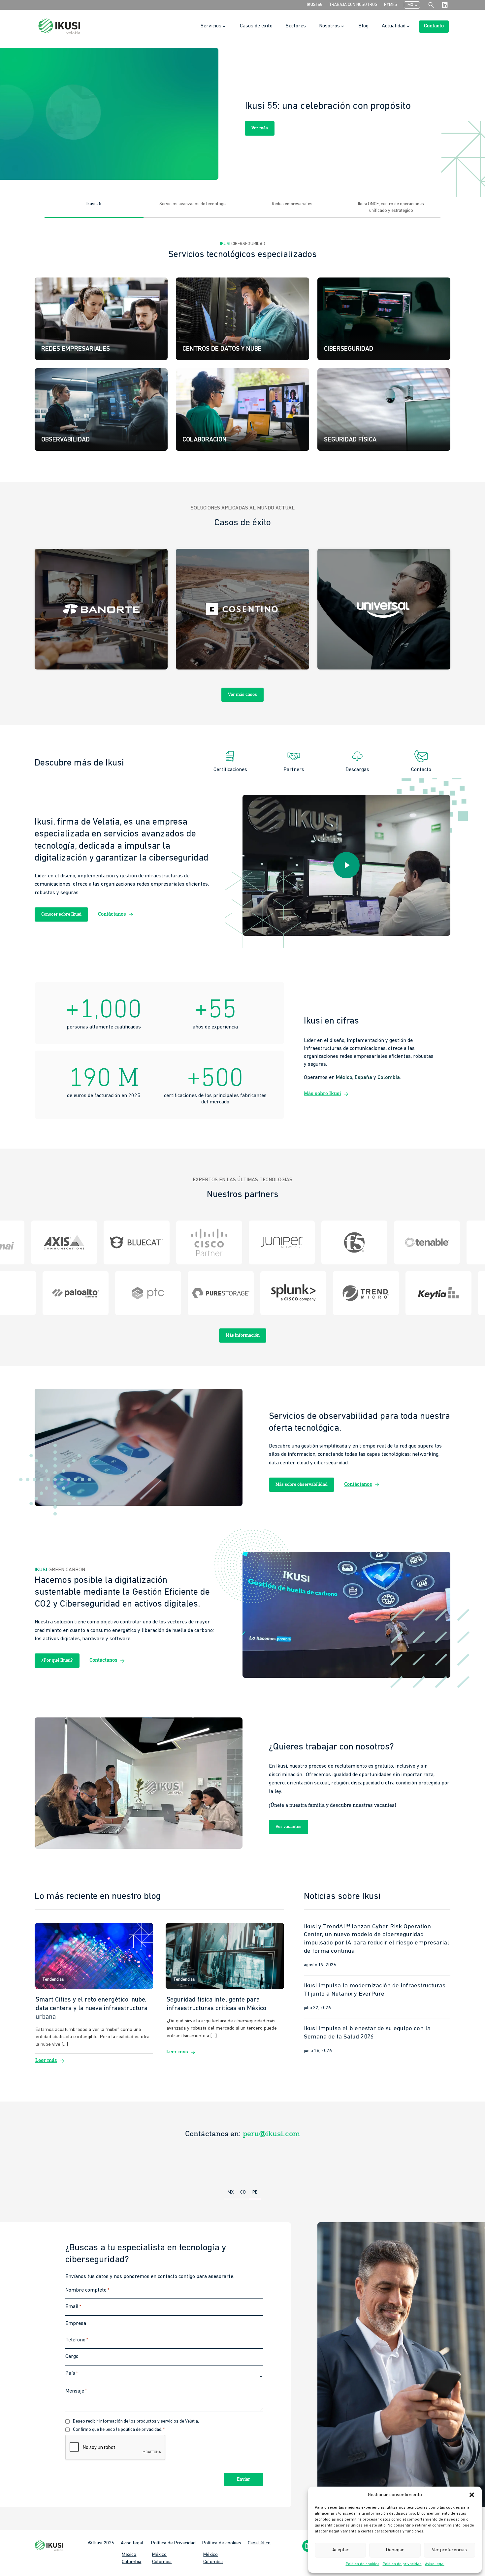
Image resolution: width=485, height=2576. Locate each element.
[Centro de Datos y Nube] (242, 319)
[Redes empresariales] (101, 319)
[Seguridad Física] (384, 409)
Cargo (72, 2357)
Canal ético (259, 2543)
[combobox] (164, 2377)
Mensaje (76, 2391)
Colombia (131, 2562)
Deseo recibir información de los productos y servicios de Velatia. (136, 2421)
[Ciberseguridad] (384, 319)
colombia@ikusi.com (271, 2134)
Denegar (395, 2550)
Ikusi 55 (315, 5)
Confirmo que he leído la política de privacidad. (119, 2430)
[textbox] (164, 2377)
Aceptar (340, 2550)
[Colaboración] (242, 409)
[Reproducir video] (346, 865)
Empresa (76, 2324)
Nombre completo (87, 2290)
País (72, 2373)
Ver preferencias (449, 2550)
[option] (242, 114)
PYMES (391, 5)
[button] (472, 2495)
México (129, 2554)
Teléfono (77, 2340)
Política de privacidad (402, 2564)
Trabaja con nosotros (353, 5)
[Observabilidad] (101, 409)
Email (73, 2307)
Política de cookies (363, 2564)
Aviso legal (435, 2564)
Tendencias (53, 1980)
